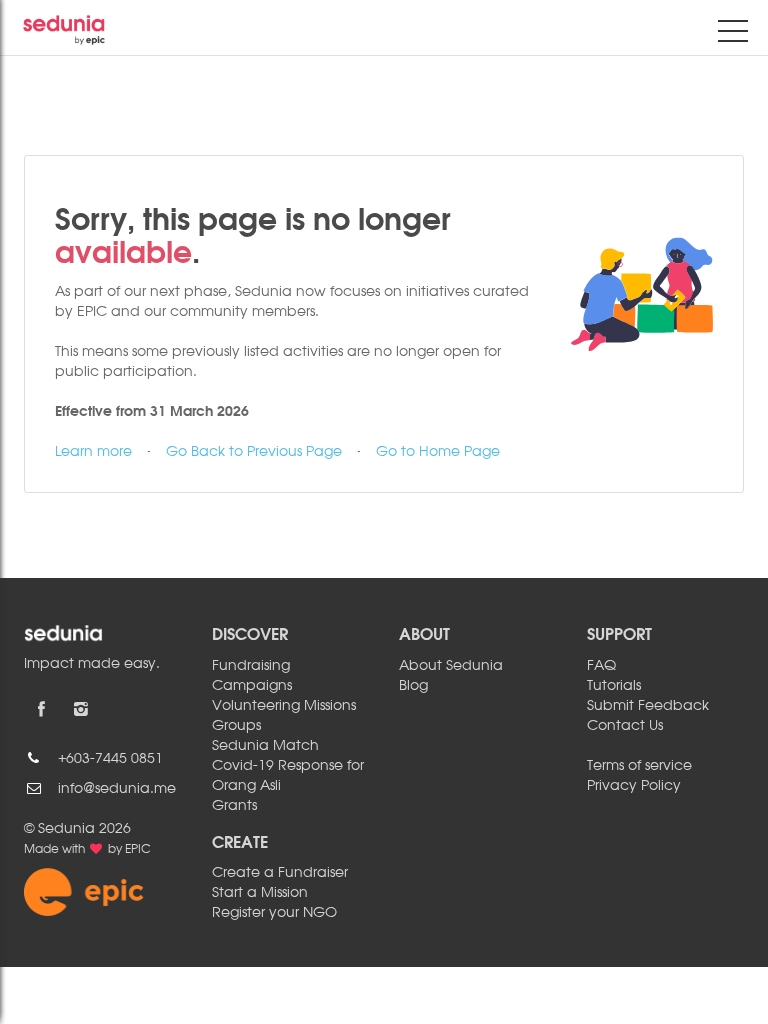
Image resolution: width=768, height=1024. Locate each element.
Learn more (93, 452)
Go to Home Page (438, 452)
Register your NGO (274, 913)
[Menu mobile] (733, 35)
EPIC (138, 850)
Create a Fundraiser (280, 873)
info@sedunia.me (117, 789)
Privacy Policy (634, 786)
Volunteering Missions (284, 706)
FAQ (601, 666)
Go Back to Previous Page (254, 452)
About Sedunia (451, 666)
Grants (234, 806)
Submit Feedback (648, 706)
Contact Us (625, 726)
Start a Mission (260, 893)
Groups (236, 726)
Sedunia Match (265, 746)
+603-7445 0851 (110, 759)
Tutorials (614, 686)
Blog (413, 686)
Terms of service (639, 766)
